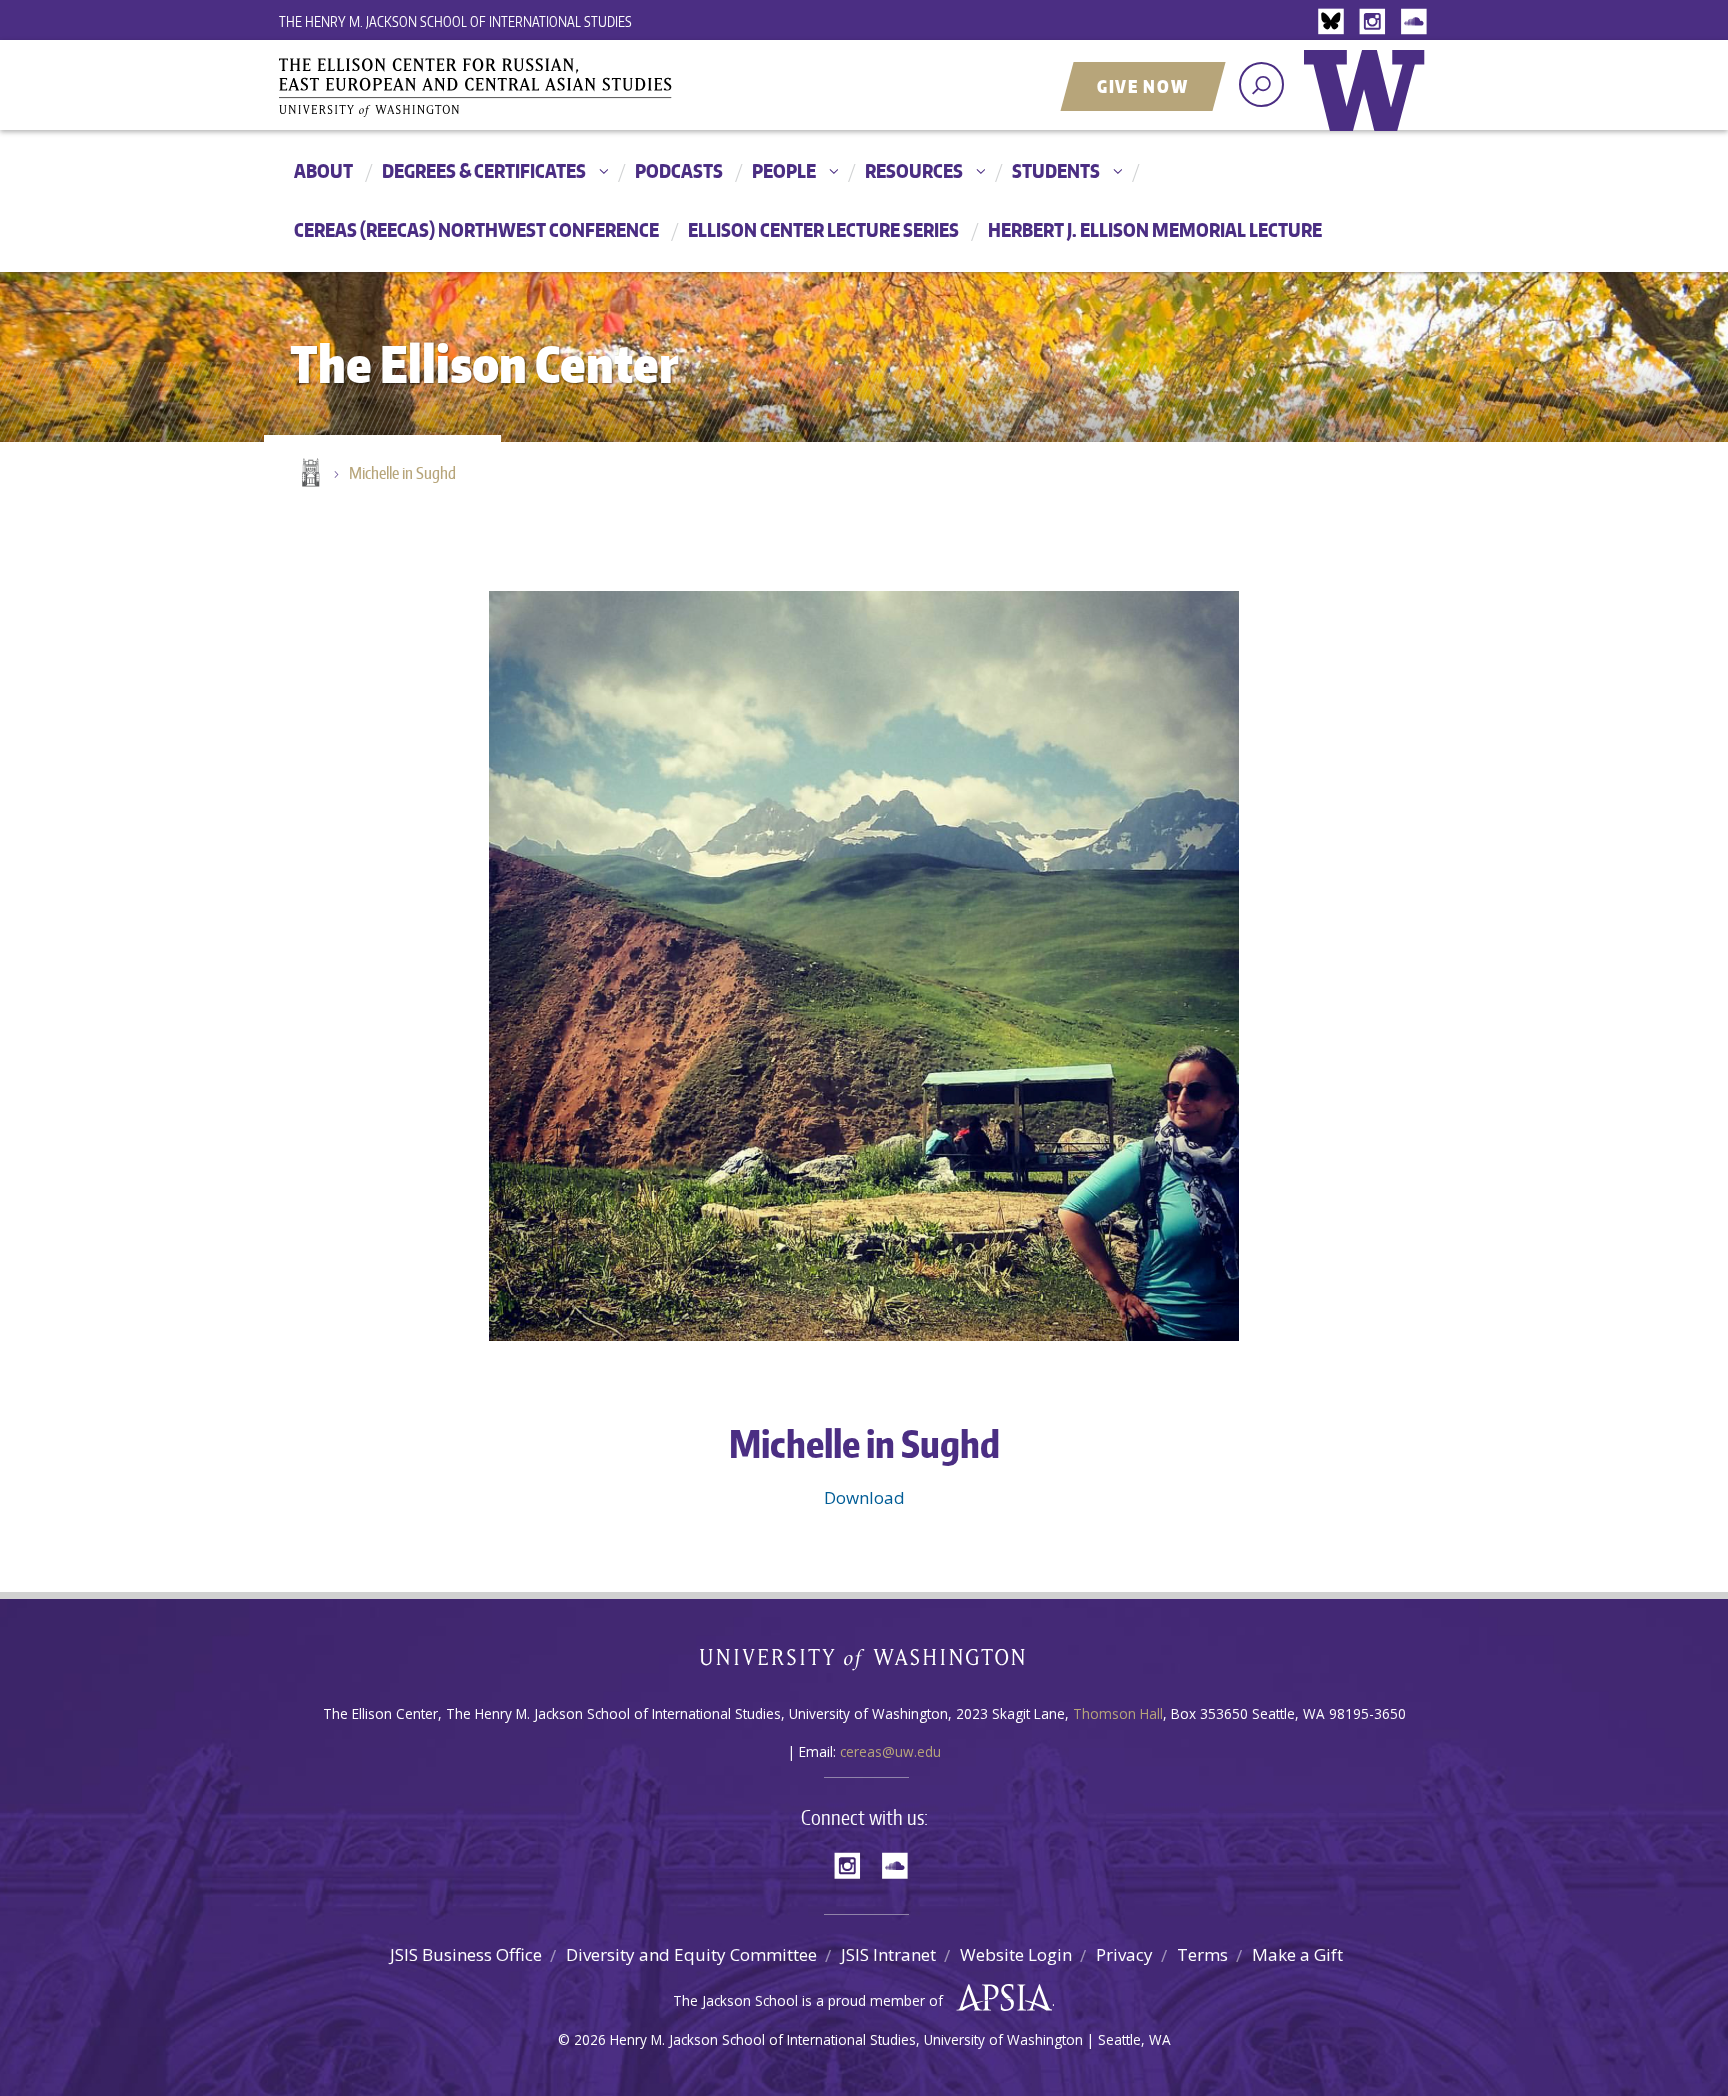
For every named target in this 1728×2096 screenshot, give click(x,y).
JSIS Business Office (466, 1954)
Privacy (1124, 1954)
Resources (914, 170)
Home (309, 474)
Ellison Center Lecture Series (823, 229)
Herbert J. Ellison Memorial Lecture (1155, 229)
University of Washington (1369, 105)
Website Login (1016, 1954)
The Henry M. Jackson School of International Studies (455, 21)
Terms (1202, 1954)
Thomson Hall (1118, 1713)
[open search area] (1261, 84)
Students (1056, 170)
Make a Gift (1297, 1954)
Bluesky (1336, 22)
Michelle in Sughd (402, 473)
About (323, 170)
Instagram (1376, 22)
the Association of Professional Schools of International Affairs (999, 1998)
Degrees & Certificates (484, 170)
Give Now (1143, 86)
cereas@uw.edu (890, 1751)
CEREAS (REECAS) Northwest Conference (476, 229)
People (784, 170)
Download (864, 1497)
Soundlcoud (1416, 22)
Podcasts (679, 170)
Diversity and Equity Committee (691, 1954)
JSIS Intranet (888, 1954)
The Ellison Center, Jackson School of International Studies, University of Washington (504, 87)
